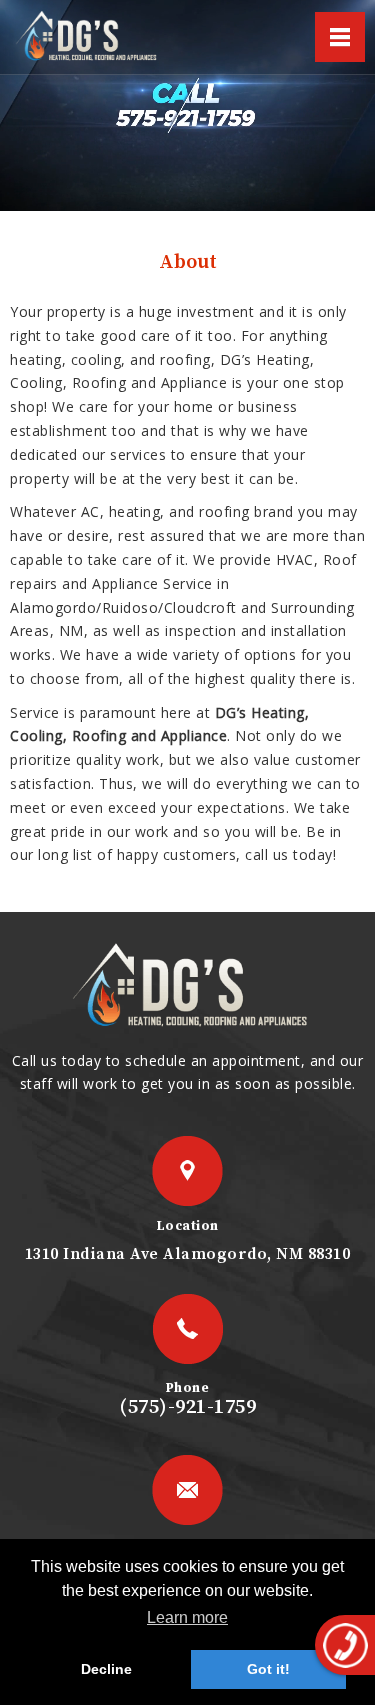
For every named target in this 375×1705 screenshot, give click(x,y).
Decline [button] (106, 1669)
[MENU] (340, 37)
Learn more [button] (187, 1617)
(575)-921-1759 (187, 1407)
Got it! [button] (268, 1669)
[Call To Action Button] (345, 1645)
